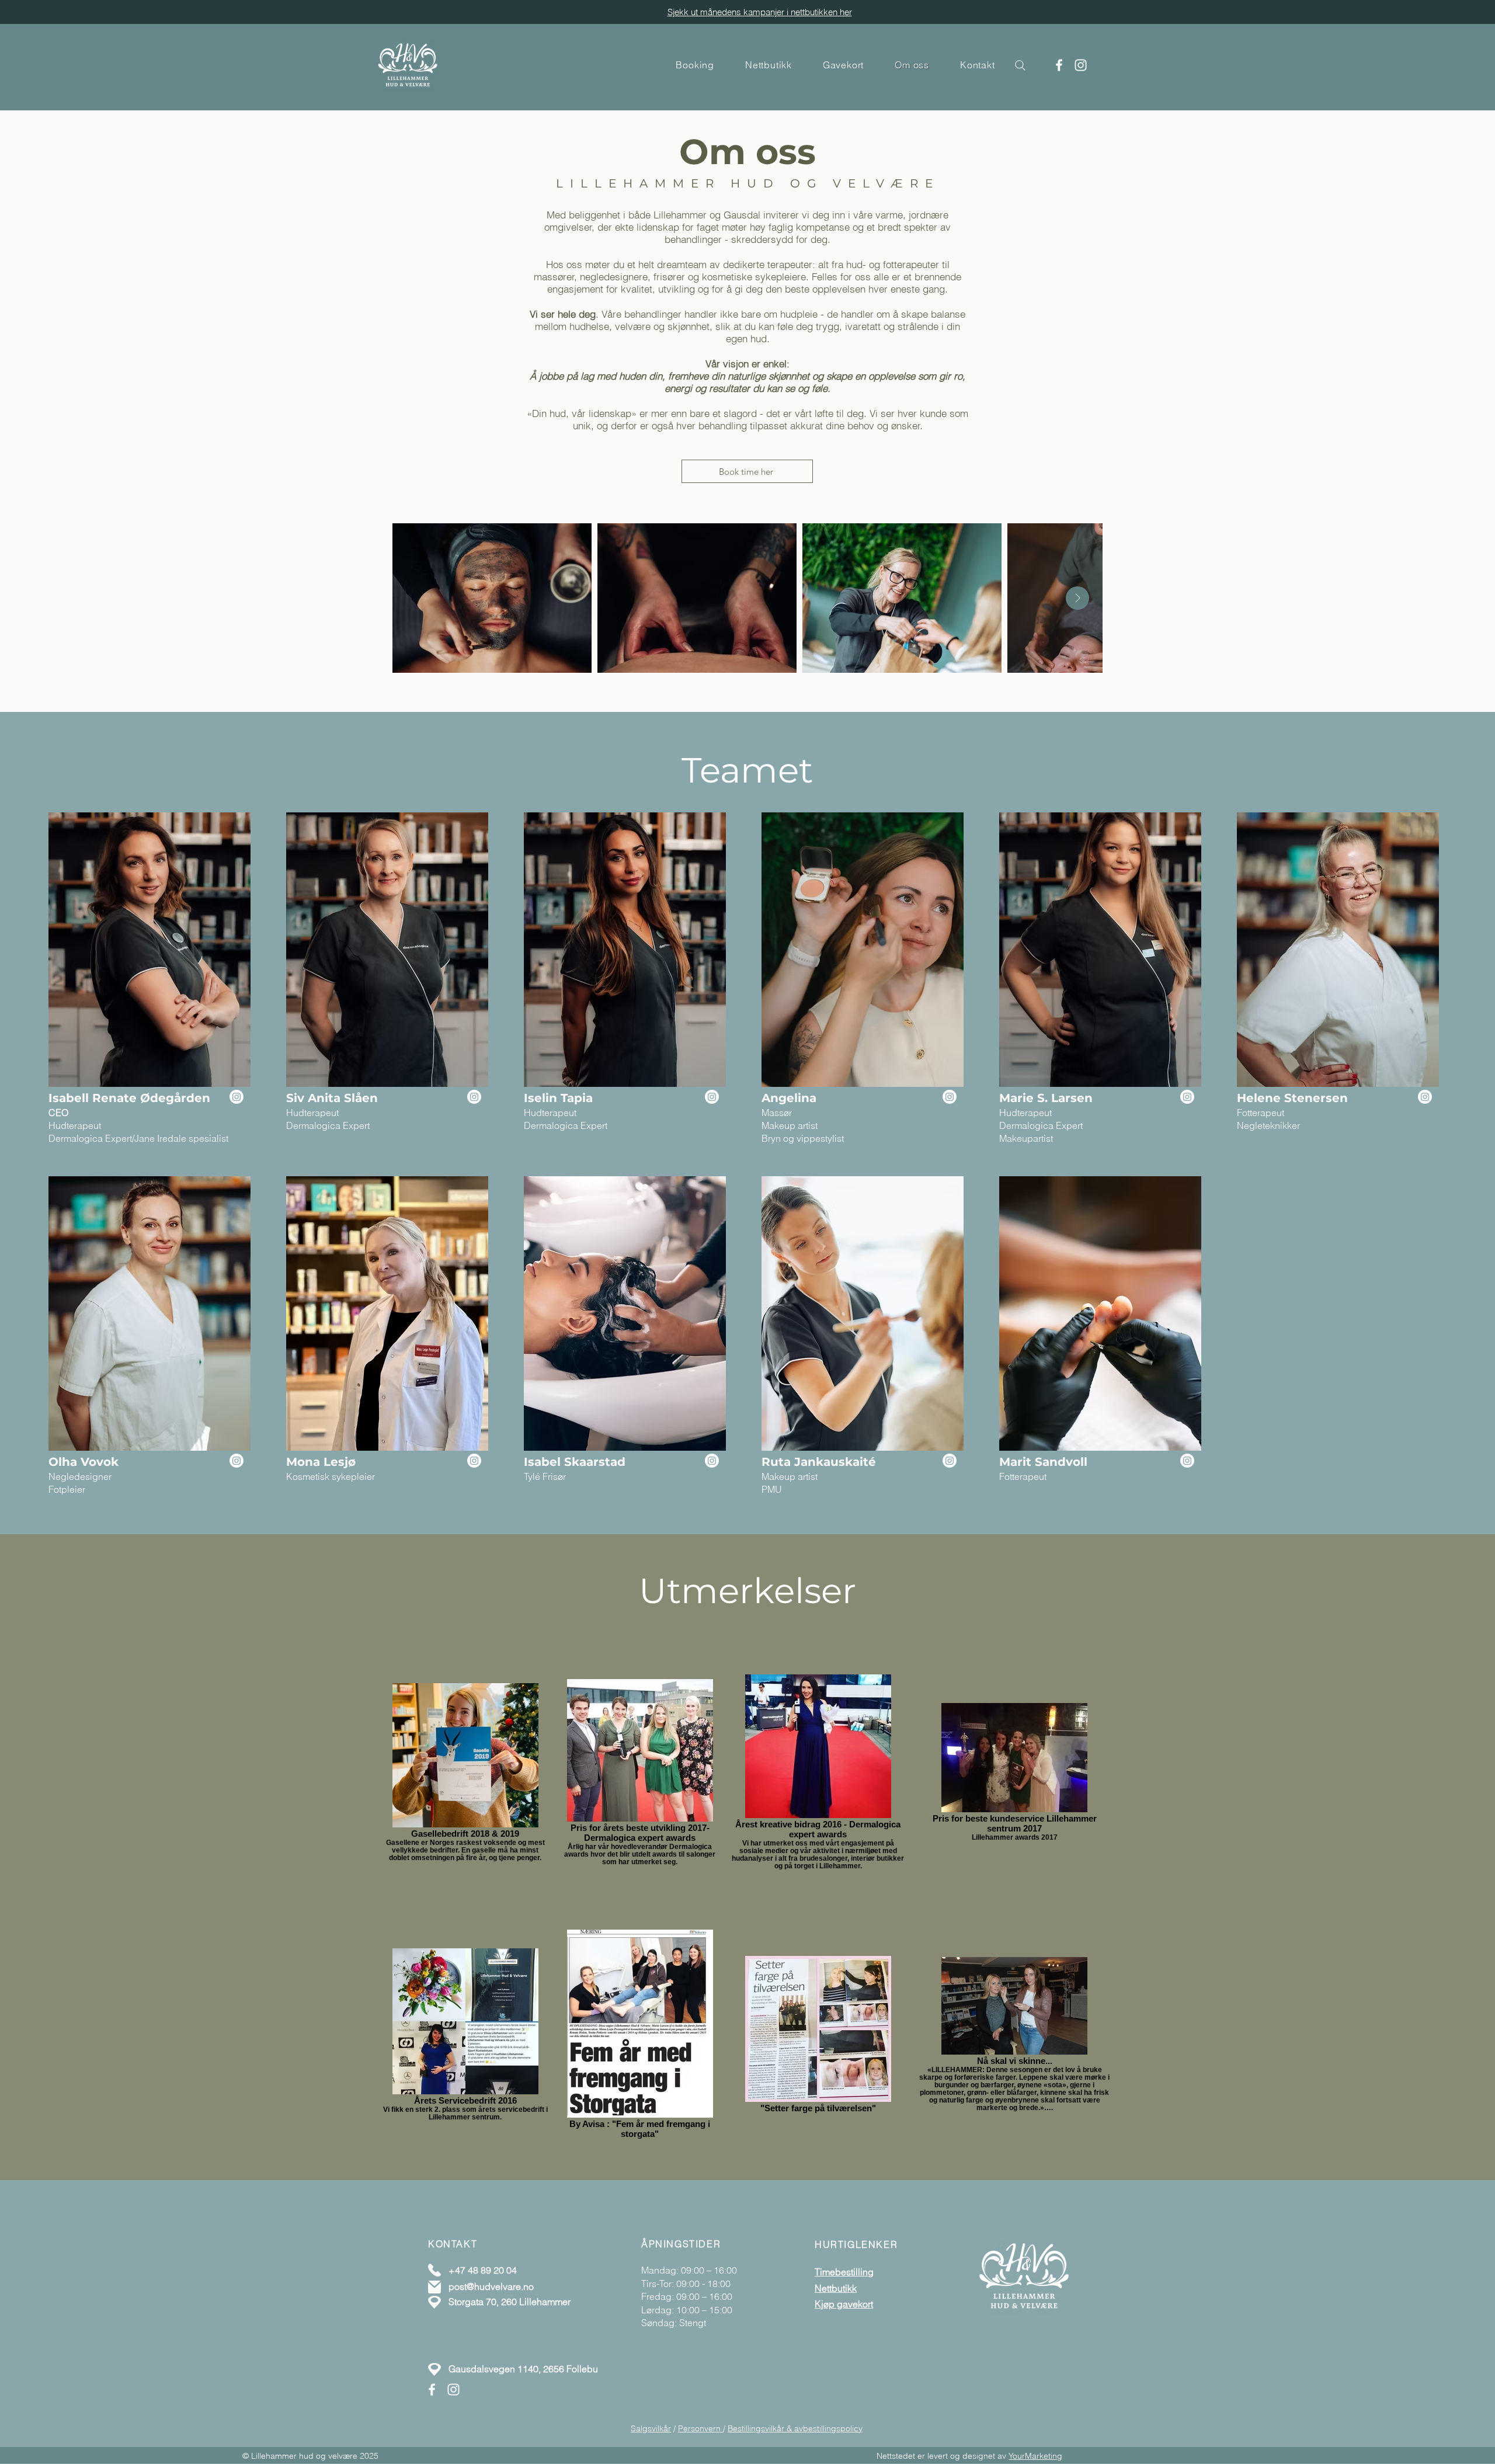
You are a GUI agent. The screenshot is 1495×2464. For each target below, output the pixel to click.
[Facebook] (1059, 65)
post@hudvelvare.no (491, 2286)
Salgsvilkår (651, 2428)
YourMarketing (1035, 2456)
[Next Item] (1077, 598)
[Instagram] (1081, 65)
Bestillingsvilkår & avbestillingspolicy (795, 2428)
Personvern (700, 2428)
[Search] (1020, 65)
